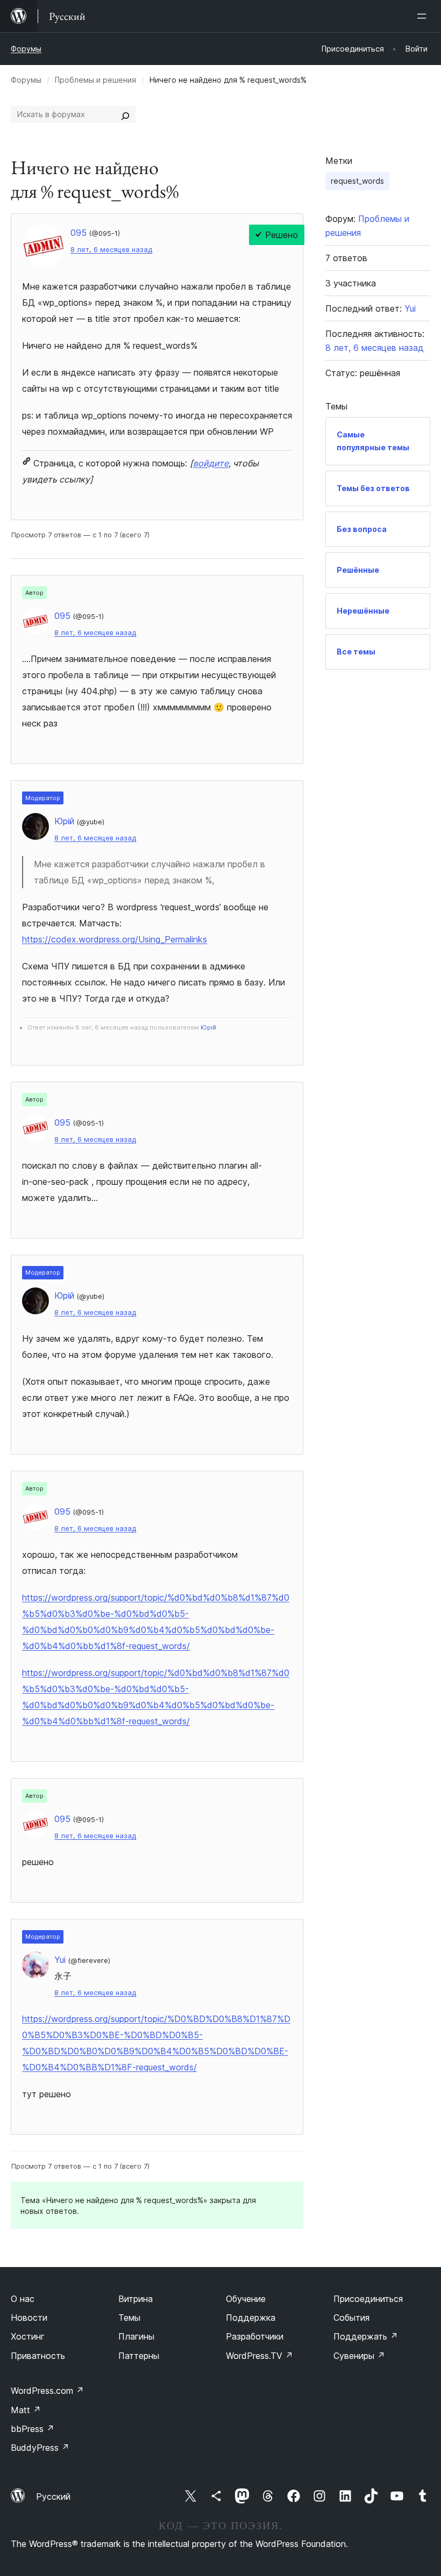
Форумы (26, 49)
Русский (53, 2496)
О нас (23, 2299)
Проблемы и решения (95, 80)
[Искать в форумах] (125, 114)
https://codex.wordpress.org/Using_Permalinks (115, 939)
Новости (29, 2318)
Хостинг (28, 2336)
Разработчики (255, 2336)
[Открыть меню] (424, 16)
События (351, 2318)
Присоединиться (368, 2299)
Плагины (136, 2336)
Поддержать (366, 2336)
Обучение (246, 2299)
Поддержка (251, 2318)
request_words (357, 181)
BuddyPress (40, 2448)
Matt (26, 2410)
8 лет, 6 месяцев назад (111, 250)
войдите (211, 463)
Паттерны (139, 2356)
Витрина (136, 2299)
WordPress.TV (259, 2356)
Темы (129, 2318)
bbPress (33, 2429)
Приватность (38, 2356)
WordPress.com (47, 2391)
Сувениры (359, 2356)
